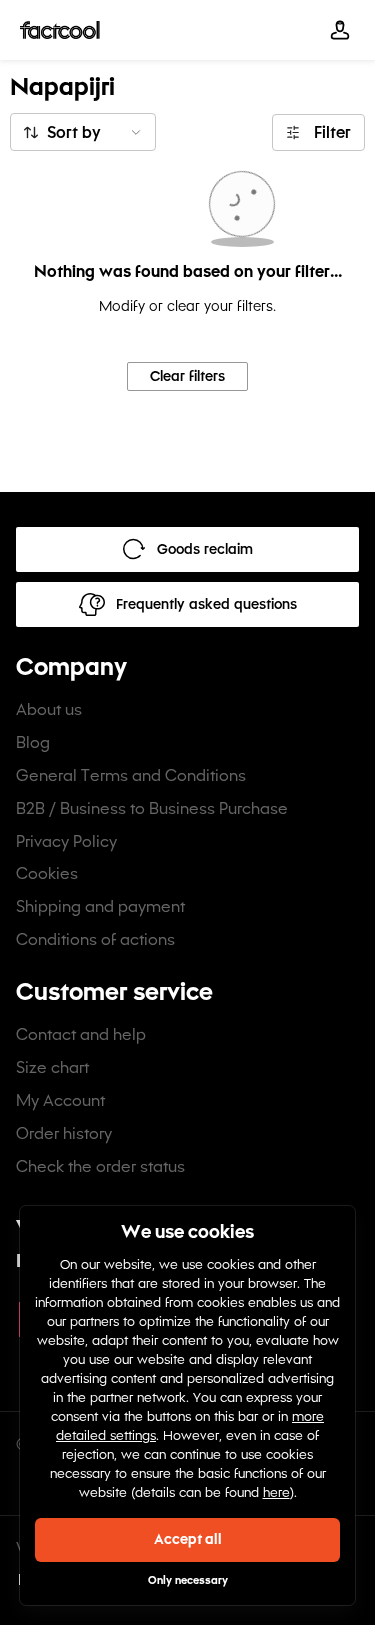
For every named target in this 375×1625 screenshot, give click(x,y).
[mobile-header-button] (340, 30)
